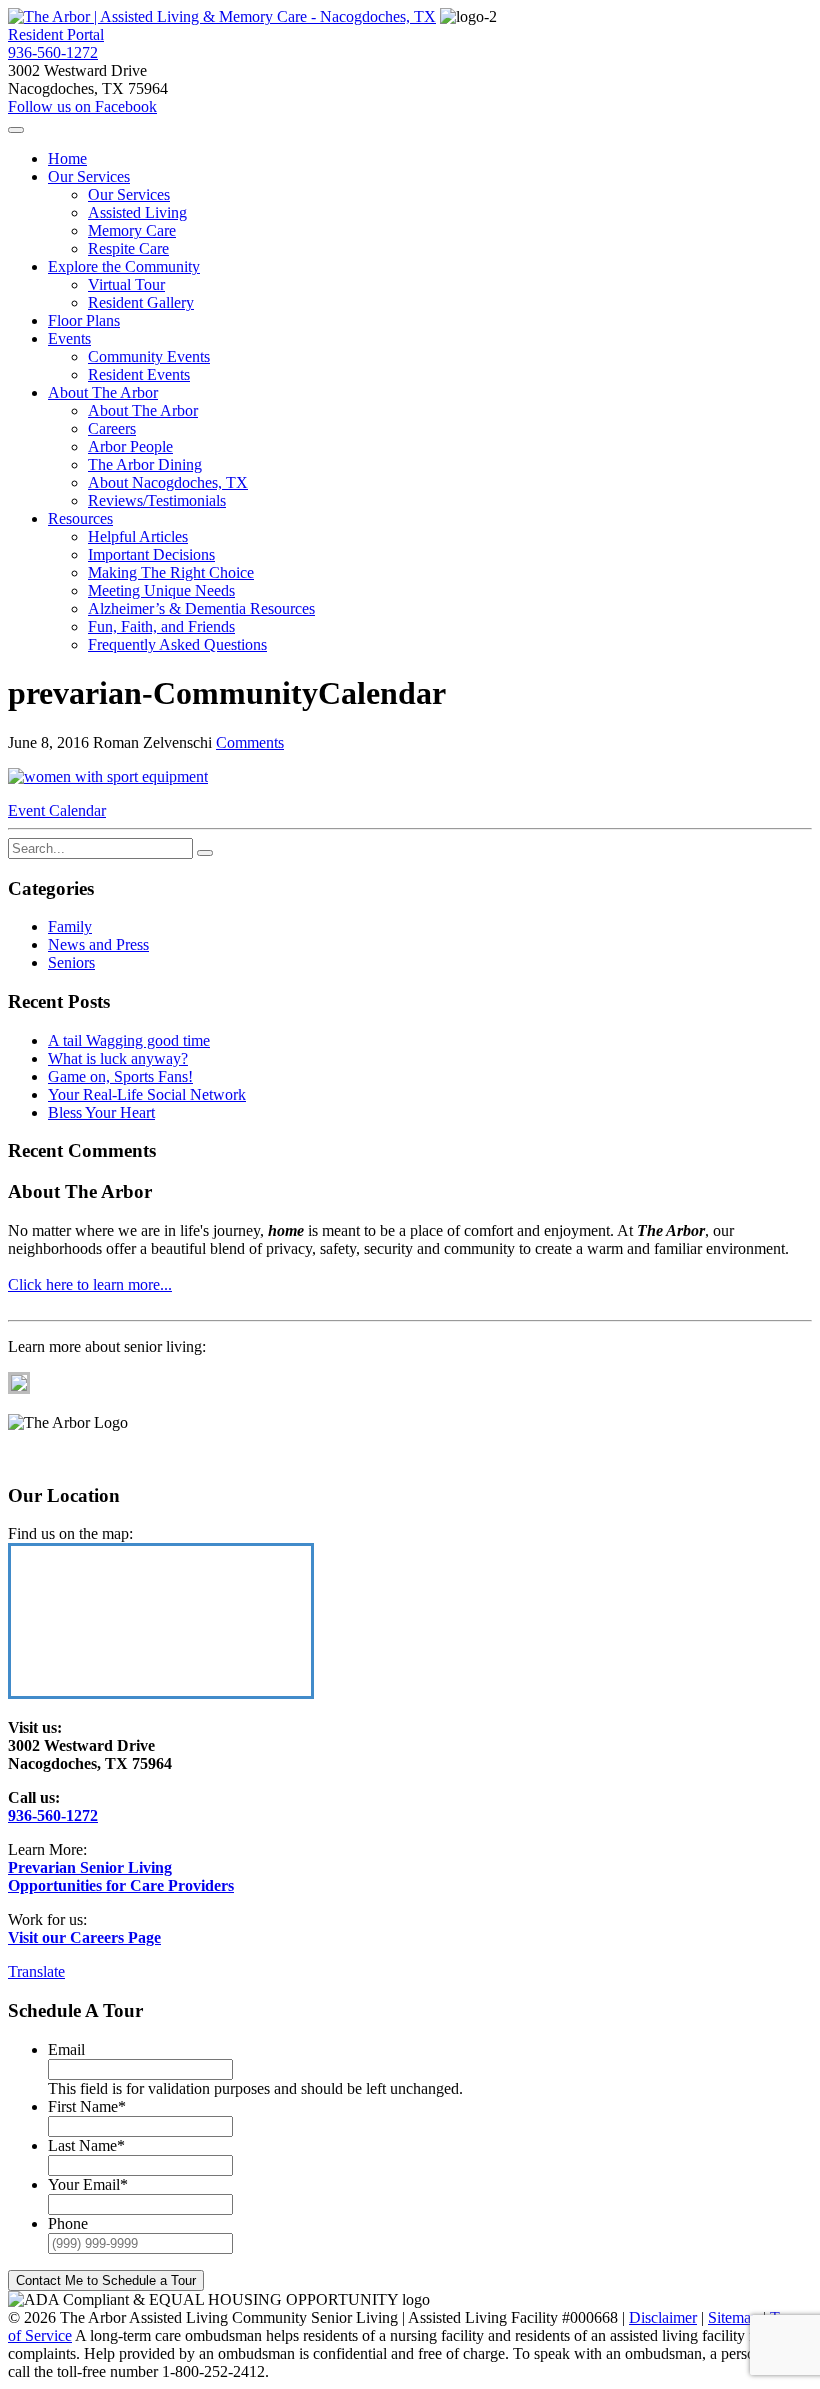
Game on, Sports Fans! (120, 1076)
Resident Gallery (141, 302)
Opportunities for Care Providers (121, 1885)
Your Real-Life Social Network (147, 1094)
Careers (112, 428)
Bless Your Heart (101, 1112)
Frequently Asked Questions (177, 644)
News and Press (98, 944)
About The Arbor (103, 392)
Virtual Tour (126, 284)
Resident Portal (56, 34)
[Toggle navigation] (16, 130)
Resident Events (139, 374)
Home (67, 158)
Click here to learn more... (90, 1284)
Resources (80, 518)
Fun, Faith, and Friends (161, 626)
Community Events (149, 356)
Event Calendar (57, 810)
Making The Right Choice (171, 572)
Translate (36, 1971)
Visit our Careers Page (84, 1937)
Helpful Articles (138, 536)
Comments (250, 742)
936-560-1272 (53, 52)
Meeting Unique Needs (161, 590)
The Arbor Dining (145, 464)
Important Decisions (151, 554)
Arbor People (130, 446)
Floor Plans (84, 320)
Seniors (71, 962)
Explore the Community (124, 266)
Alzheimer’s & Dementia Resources (201, 608)
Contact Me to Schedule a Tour (106, 2280)
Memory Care (132, 230)
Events (69, 338)
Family (70, 926)
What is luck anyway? (118, 1058)
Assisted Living (137, 212)
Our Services (89, 176)
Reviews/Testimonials (157, 500)
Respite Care (128, 248)
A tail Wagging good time (129, 1040)
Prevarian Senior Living (90, 1867)
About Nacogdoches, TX (168, 482)
